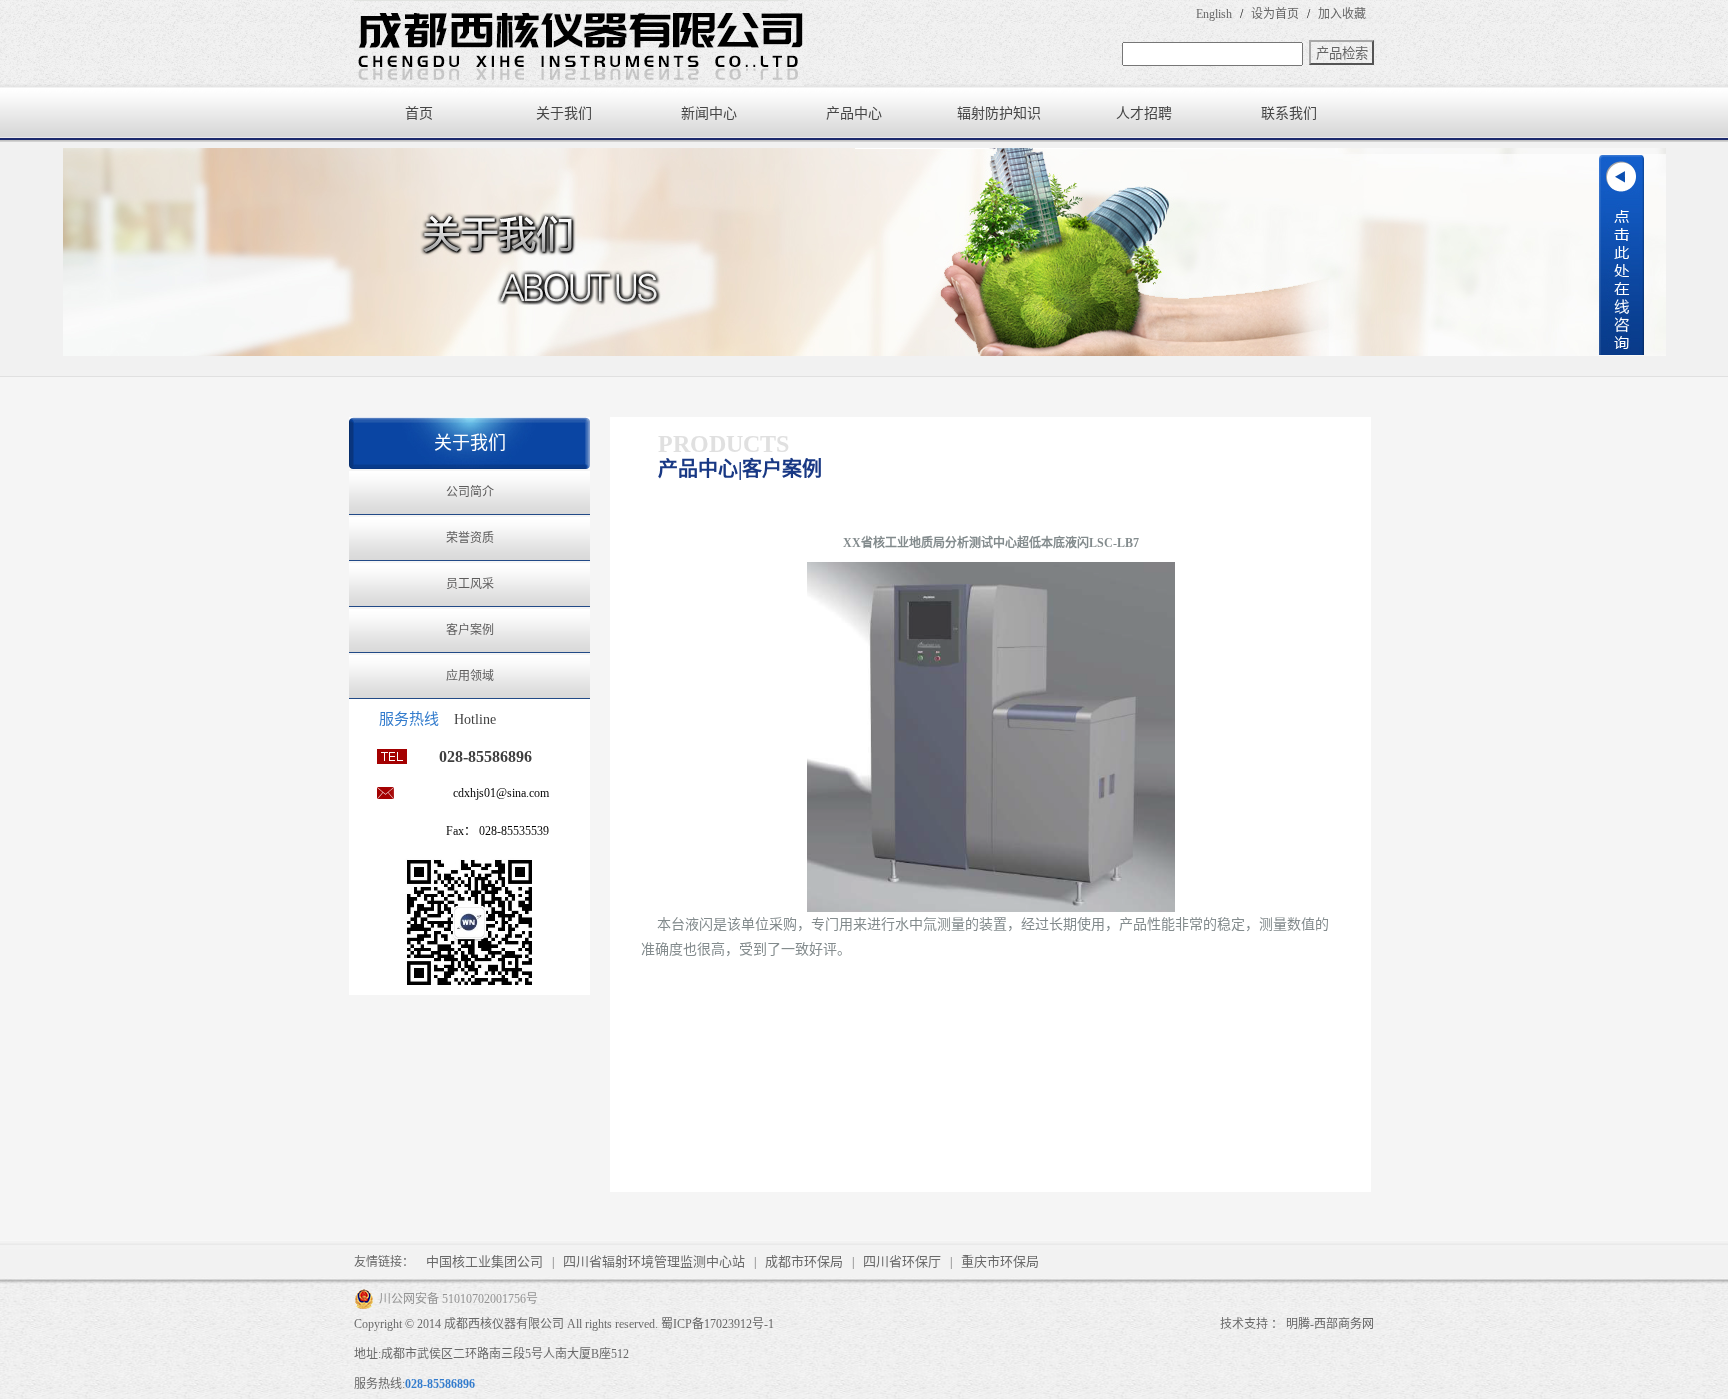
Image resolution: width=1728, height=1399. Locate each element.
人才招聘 (1144, 113)
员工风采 (470, 584)
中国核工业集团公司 (484, 1261)
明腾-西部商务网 (1330, 1324)
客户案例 (470, 630)
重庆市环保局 (1000, 1261)
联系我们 (1289, 113)
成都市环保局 (804, 1261)
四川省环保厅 (902, 1261)
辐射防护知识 (999, 113)
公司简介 (470, 492)
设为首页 (1275, 14)
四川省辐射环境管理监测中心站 (654, 1261)
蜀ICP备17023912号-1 (717, 1324)
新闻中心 (709, 113)
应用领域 (470, 676)
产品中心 (854, 113)
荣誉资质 (470, 538)
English (1214, 14)
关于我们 (564, 113)
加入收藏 (1342, 14)
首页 (419, 113)
